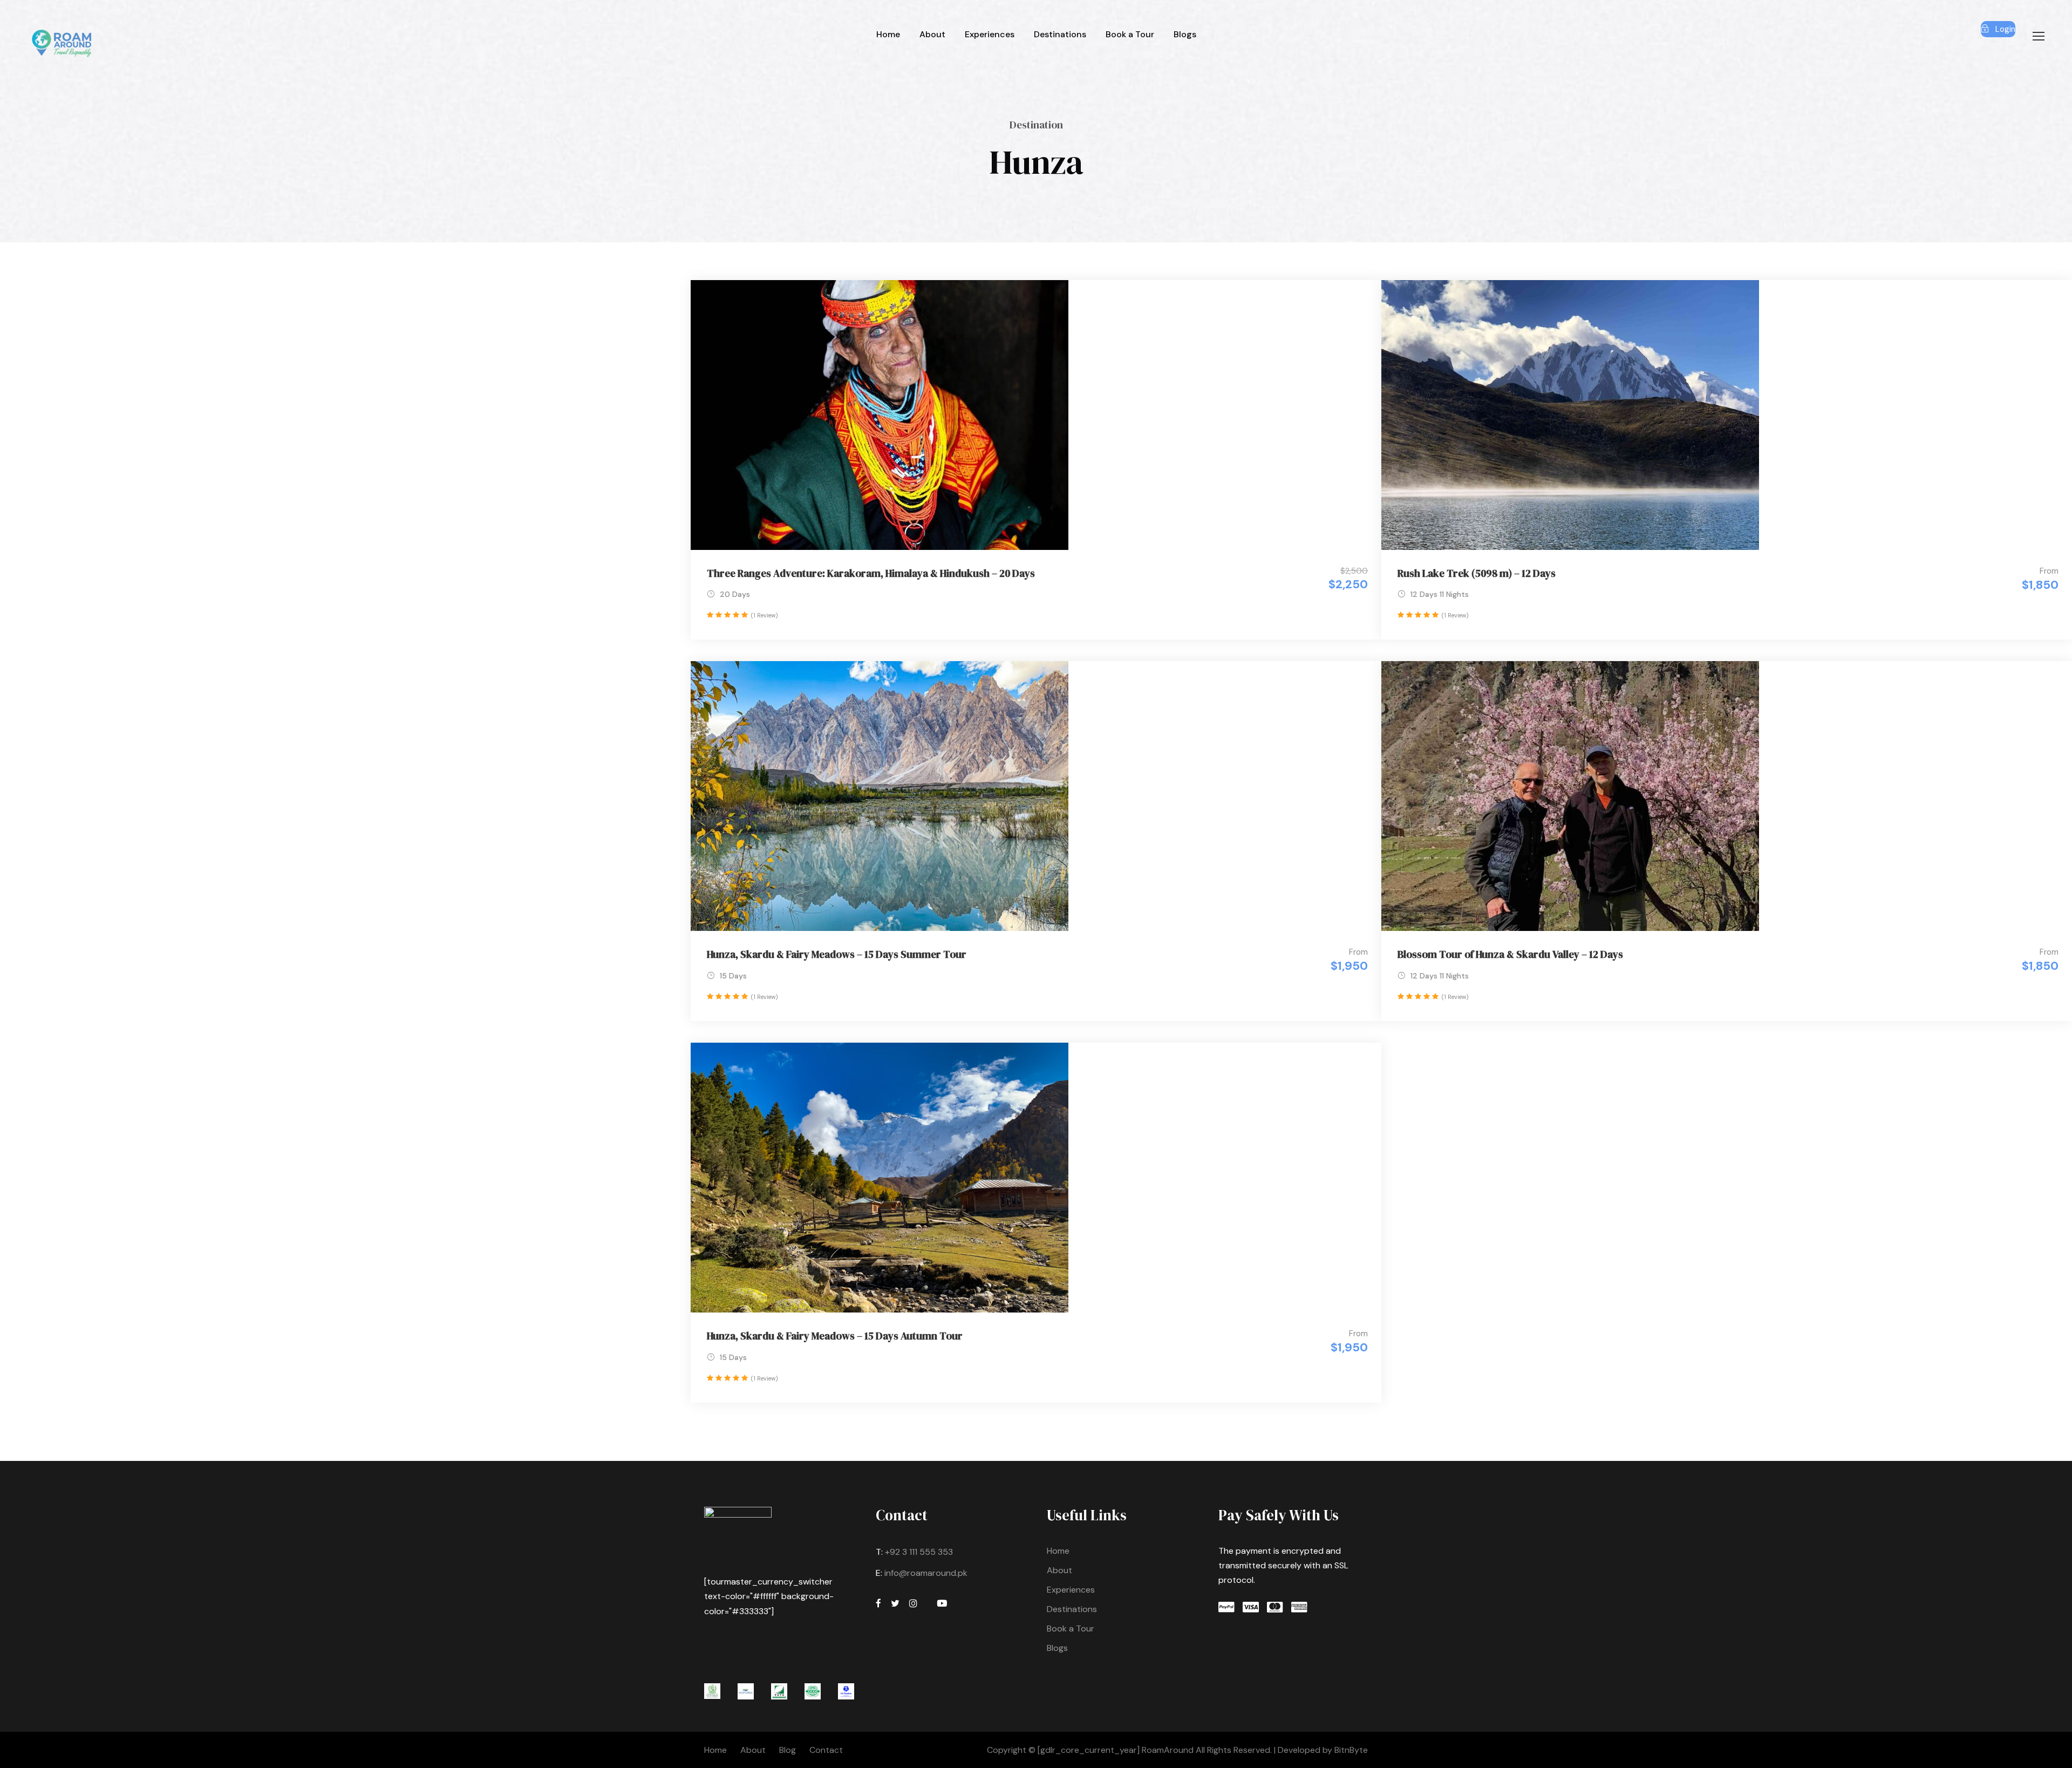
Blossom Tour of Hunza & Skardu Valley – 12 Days (1510, 954)
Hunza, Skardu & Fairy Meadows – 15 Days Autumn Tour (835, 1336)
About (932, 34)
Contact (826, 1750)
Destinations (1060, 34)
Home (888, 34)
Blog (788, 1750)
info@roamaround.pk (926, 1573)
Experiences (990, 34)
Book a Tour (1130, 34)
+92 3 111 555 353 (919, 1552)
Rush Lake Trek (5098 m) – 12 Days (1477, 573)
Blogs (1185, 34)
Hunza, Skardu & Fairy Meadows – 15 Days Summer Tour (837, 954)
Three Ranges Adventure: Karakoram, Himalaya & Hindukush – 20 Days (871, 573)
